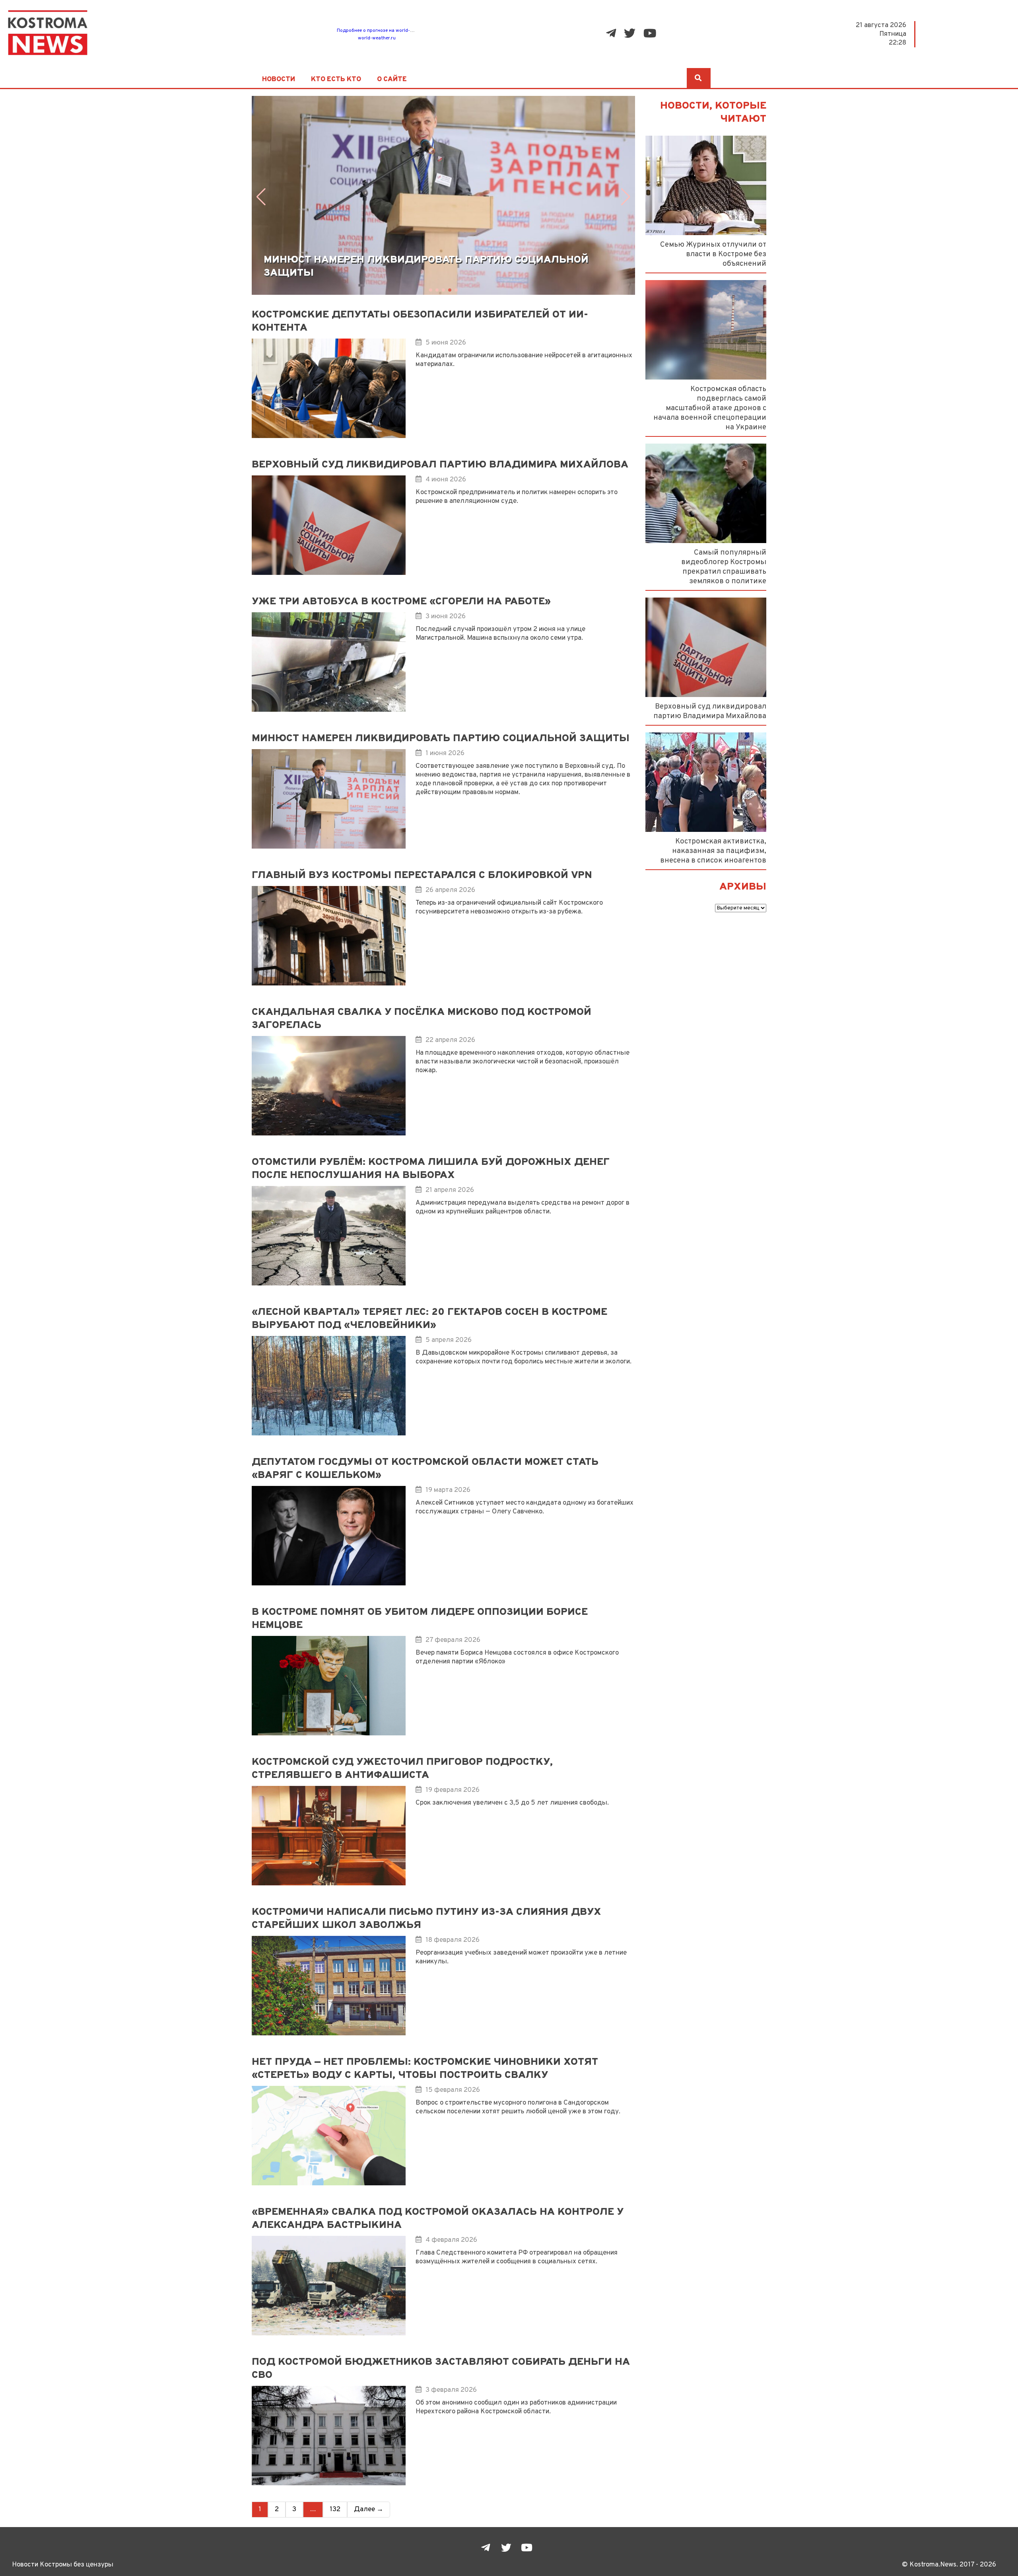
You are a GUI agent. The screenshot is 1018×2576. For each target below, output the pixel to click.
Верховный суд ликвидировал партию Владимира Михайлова (710, 711)
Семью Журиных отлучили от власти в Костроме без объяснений (713, 254)
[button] (261, 197)
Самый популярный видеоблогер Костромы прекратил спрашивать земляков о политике (724, 567)
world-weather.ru (377, 38)
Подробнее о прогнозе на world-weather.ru (385, 31)
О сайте (392, 80)
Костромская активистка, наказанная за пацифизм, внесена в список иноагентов (713, 851)
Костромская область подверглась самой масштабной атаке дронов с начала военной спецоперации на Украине (710, 408)
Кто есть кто (336, 80)
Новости (279, 80)
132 (335, 2510)
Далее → (369, 2510)
